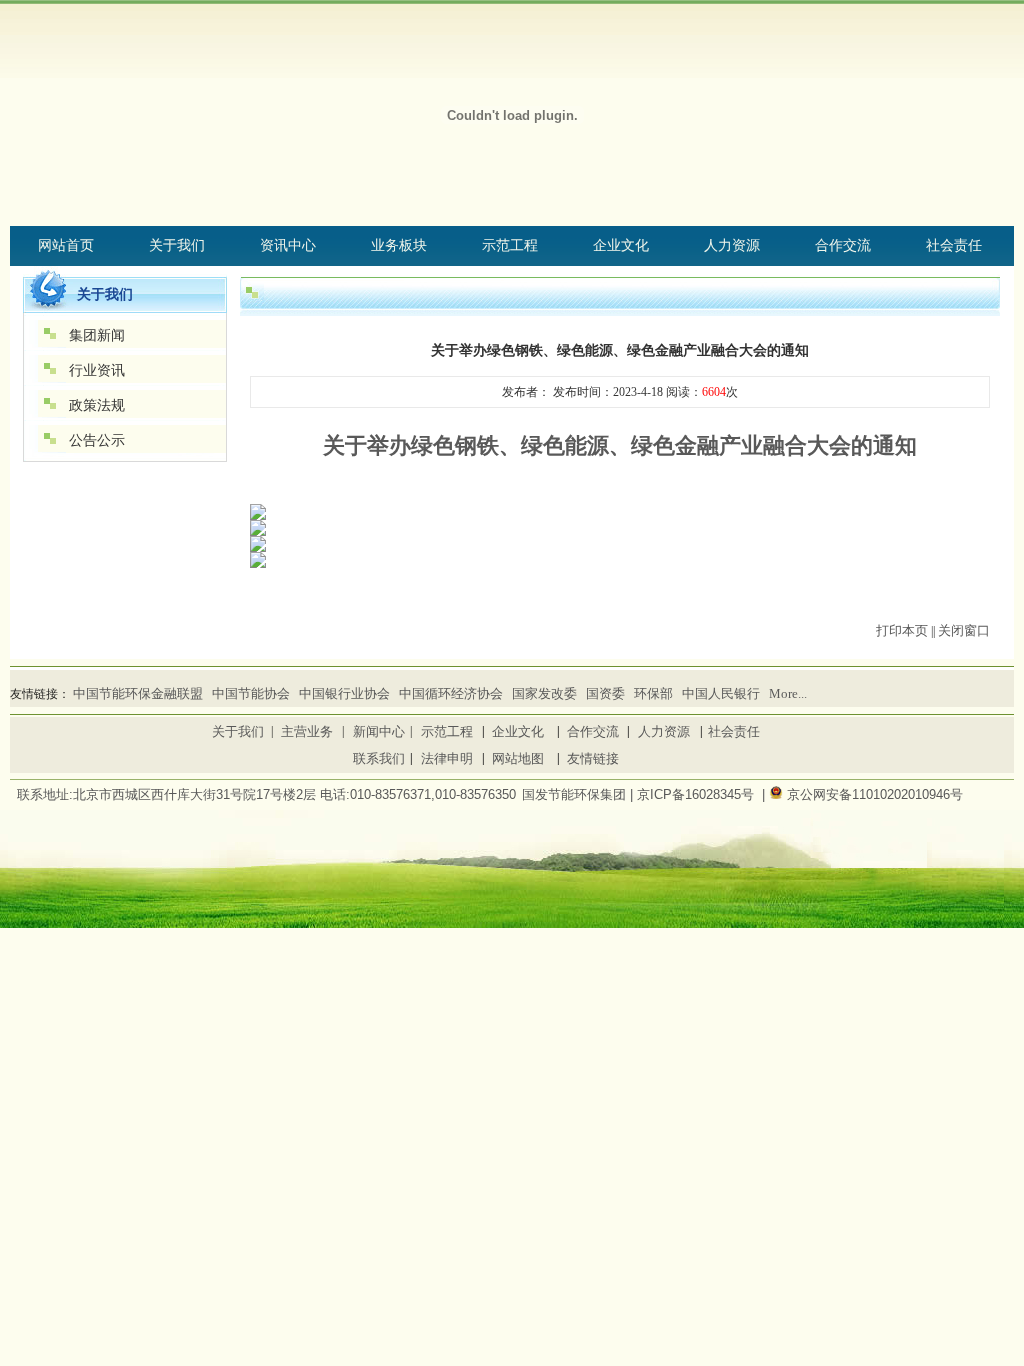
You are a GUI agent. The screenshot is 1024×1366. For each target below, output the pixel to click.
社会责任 (734, 731)
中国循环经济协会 (451, 693)
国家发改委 (544, 693)
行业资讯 (97, 370)
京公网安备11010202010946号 (875, 794)
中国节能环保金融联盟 (138, 693)
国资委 (605, 693)
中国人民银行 (721, 693)
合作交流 (593, 731)
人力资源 (664, 731)
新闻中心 (379, 731)
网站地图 (518, 758)
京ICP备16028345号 (695, 794)
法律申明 (447, 758)
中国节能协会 (251, 693)
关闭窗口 (964, 630)
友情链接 (593, 758)
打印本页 (902, 630)
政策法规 (97, 405)
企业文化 (518, 731)
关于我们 (238, 731)
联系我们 (379, 758)
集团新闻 (97, 335)
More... (788, 693)
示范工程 (447, 731)
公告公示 (97, 440)
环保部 (653, 693)
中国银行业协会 (344, 693)
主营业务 (307, 731)
